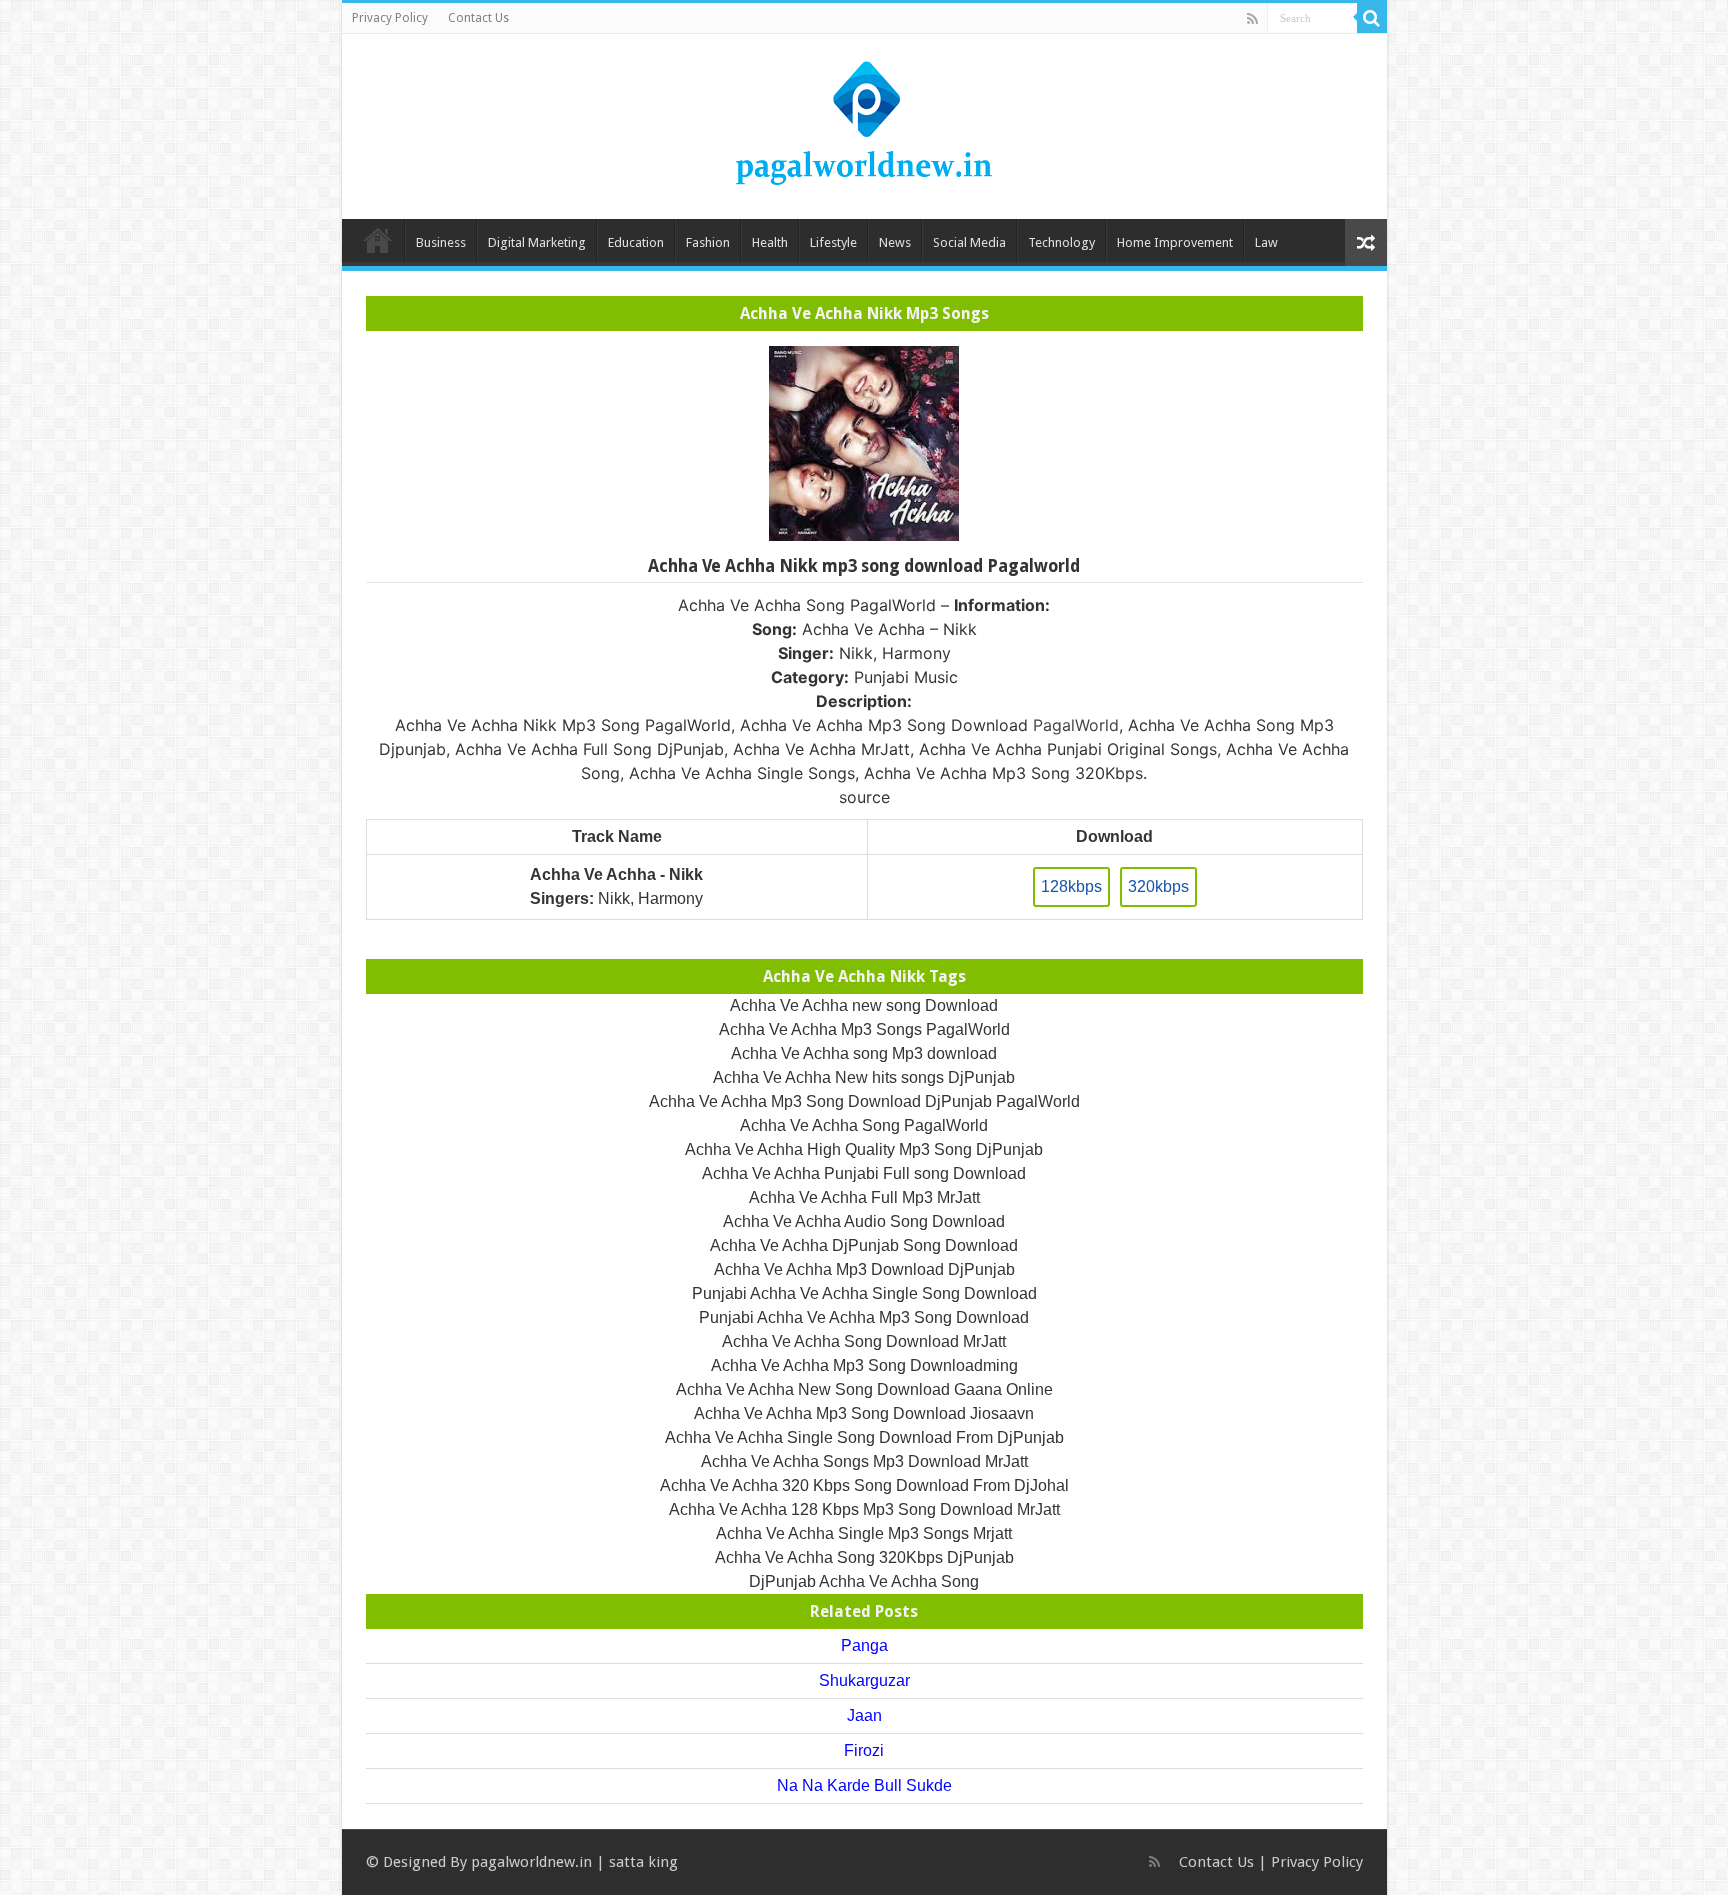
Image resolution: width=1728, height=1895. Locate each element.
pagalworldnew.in (531, 1862)
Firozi (864, 1750)
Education (636, 242)
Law (1266, 242)
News (895, 242)
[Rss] (1252, 19)
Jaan (864, 1715)
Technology (1061, 242)
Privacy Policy (390, 18)
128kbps (1071, 886)
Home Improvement (1175, 242)
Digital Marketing (537, 242)
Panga (864, 1645)
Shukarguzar (864, 1680)
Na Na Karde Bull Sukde (864, 1785)
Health (770, 242)
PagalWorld (1076, 725)
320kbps (1158, 886)
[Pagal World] (864, 123)
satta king (643, 1862)
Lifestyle (833, 242)
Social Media (969, 242)
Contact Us (478, 18)
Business (441, 242)
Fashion (708, 242)
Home (378, 240)
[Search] (1372, 18)
